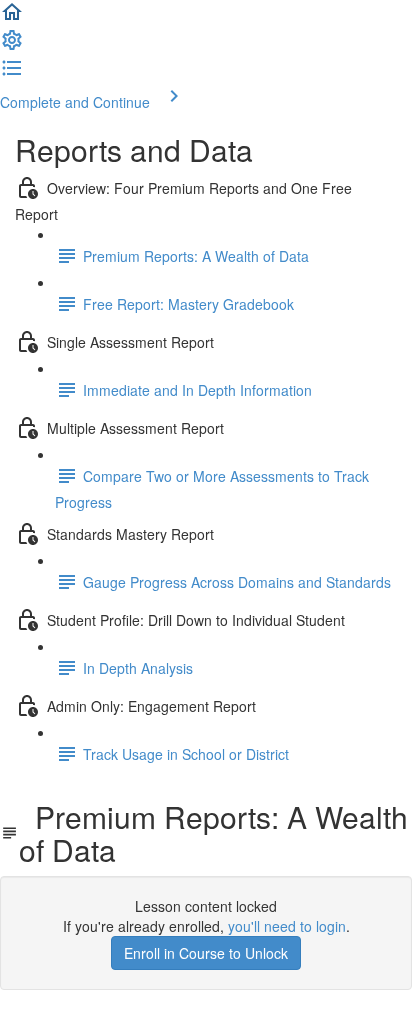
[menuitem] (12, 46)
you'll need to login (287, 926)
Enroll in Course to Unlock (206, 953)
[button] (12, 18)
